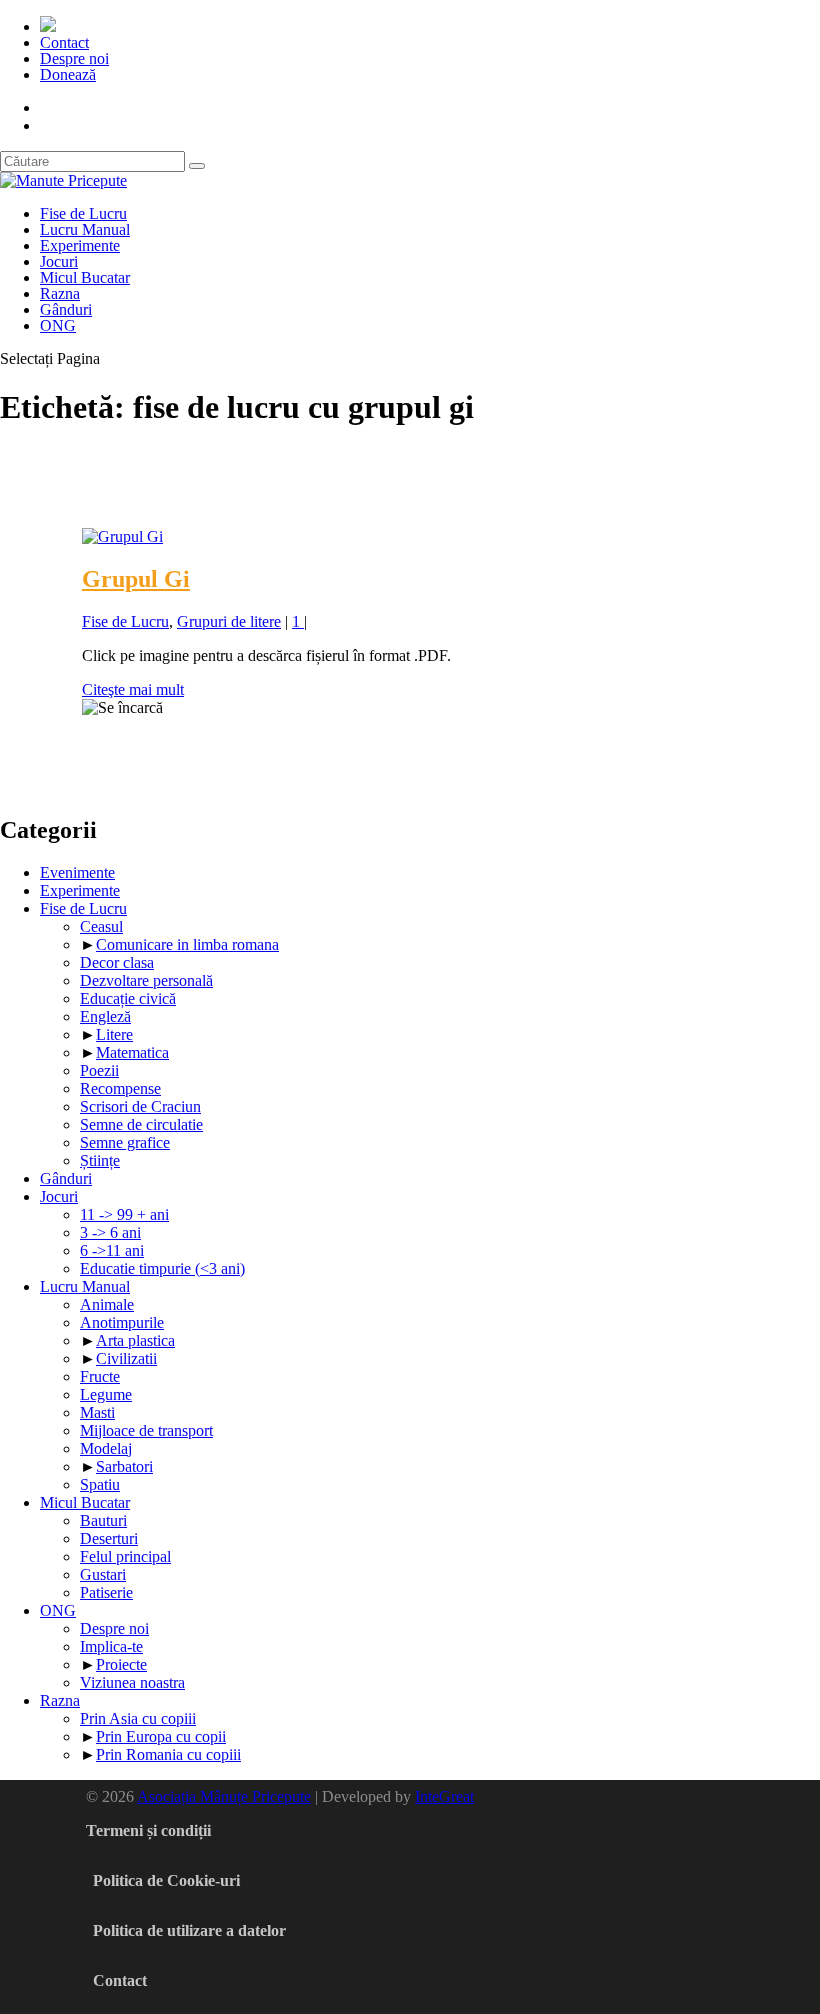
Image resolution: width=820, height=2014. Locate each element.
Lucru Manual (85, 229)
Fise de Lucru (83, 213)
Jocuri (59, 261)
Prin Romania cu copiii (168, 1754)
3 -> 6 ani (110, 1232)
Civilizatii (126, 1358)
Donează (68, 74)
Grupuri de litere (229, 621)
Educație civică (128, 998)
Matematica (132, 1052)
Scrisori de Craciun (140, 1106)
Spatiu (100, 1484)
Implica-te (111, 1646)
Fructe (100, 1376)
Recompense (120, 1088)
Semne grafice (125, 1142)
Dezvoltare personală (146, 980)
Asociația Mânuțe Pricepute (224, 1796)
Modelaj (106, 1448)
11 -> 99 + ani (124, 1214)
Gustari (103, 1574)
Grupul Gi (136, 579)
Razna (60, 293)
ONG (58, 325)
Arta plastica (135, 1340)
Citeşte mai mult (133, 689)
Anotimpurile (122, 1322)
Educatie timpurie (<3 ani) (162, 1268)
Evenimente (77, 872)
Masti (97, 1412)
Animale (107, 1304)
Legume (106, 1394)
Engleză (105, 1016)
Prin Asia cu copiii (138, 1718)
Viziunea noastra (132, 1682)
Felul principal (125, 1556)
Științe (100, 1160)
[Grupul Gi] (122, 536)
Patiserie (106, 1592)
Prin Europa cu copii (161, 1736)
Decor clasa (117, 962)
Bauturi (103, 1520)
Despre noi (74, 58)
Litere (114, 1034)
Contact (64, 42)
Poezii (99, 1070)
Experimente (80, 245)
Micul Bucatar (85, 277)
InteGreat (444, 1796)
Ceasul (101, 926)
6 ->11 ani (112, 1250)
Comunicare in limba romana (187, 944)
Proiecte (121, 1664)
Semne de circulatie (141, 1124)
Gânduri (66, 309)
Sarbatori (124, 1466)
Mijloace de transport (146, 1430)
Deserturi (109, 1538)
